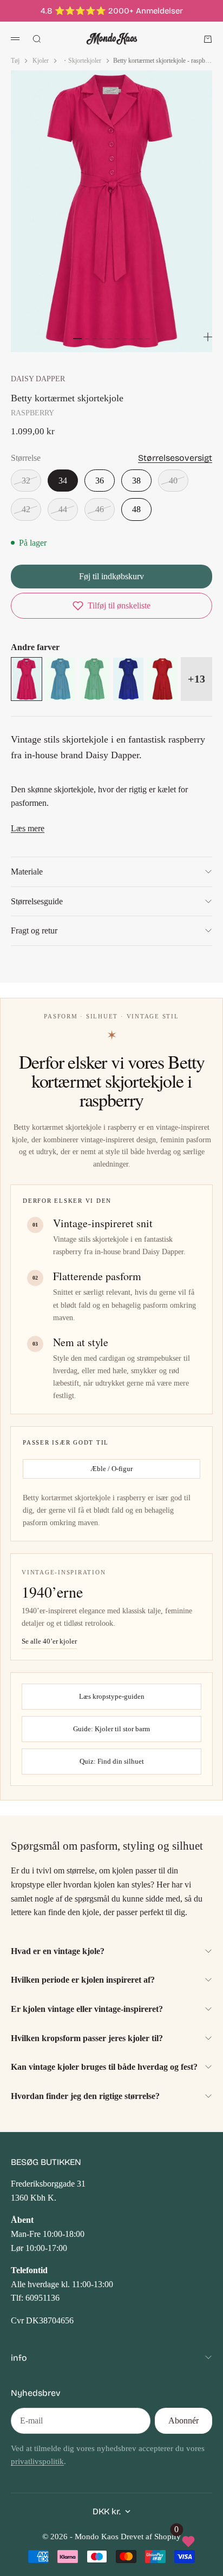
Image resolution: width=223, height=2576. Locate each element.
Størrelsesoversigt (175, 458)
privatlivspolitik (37, 2461)
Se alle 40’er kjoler (49, 1641)
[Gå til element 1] (77, 339)
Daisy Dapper (38, 379)
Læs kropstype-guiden (112, 1696)
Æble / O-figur (111, 1469)
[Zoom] (208, 337)
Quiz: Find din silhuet (112, 1761)
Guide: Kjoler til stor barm (111, 1729)
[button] (111, 606)
